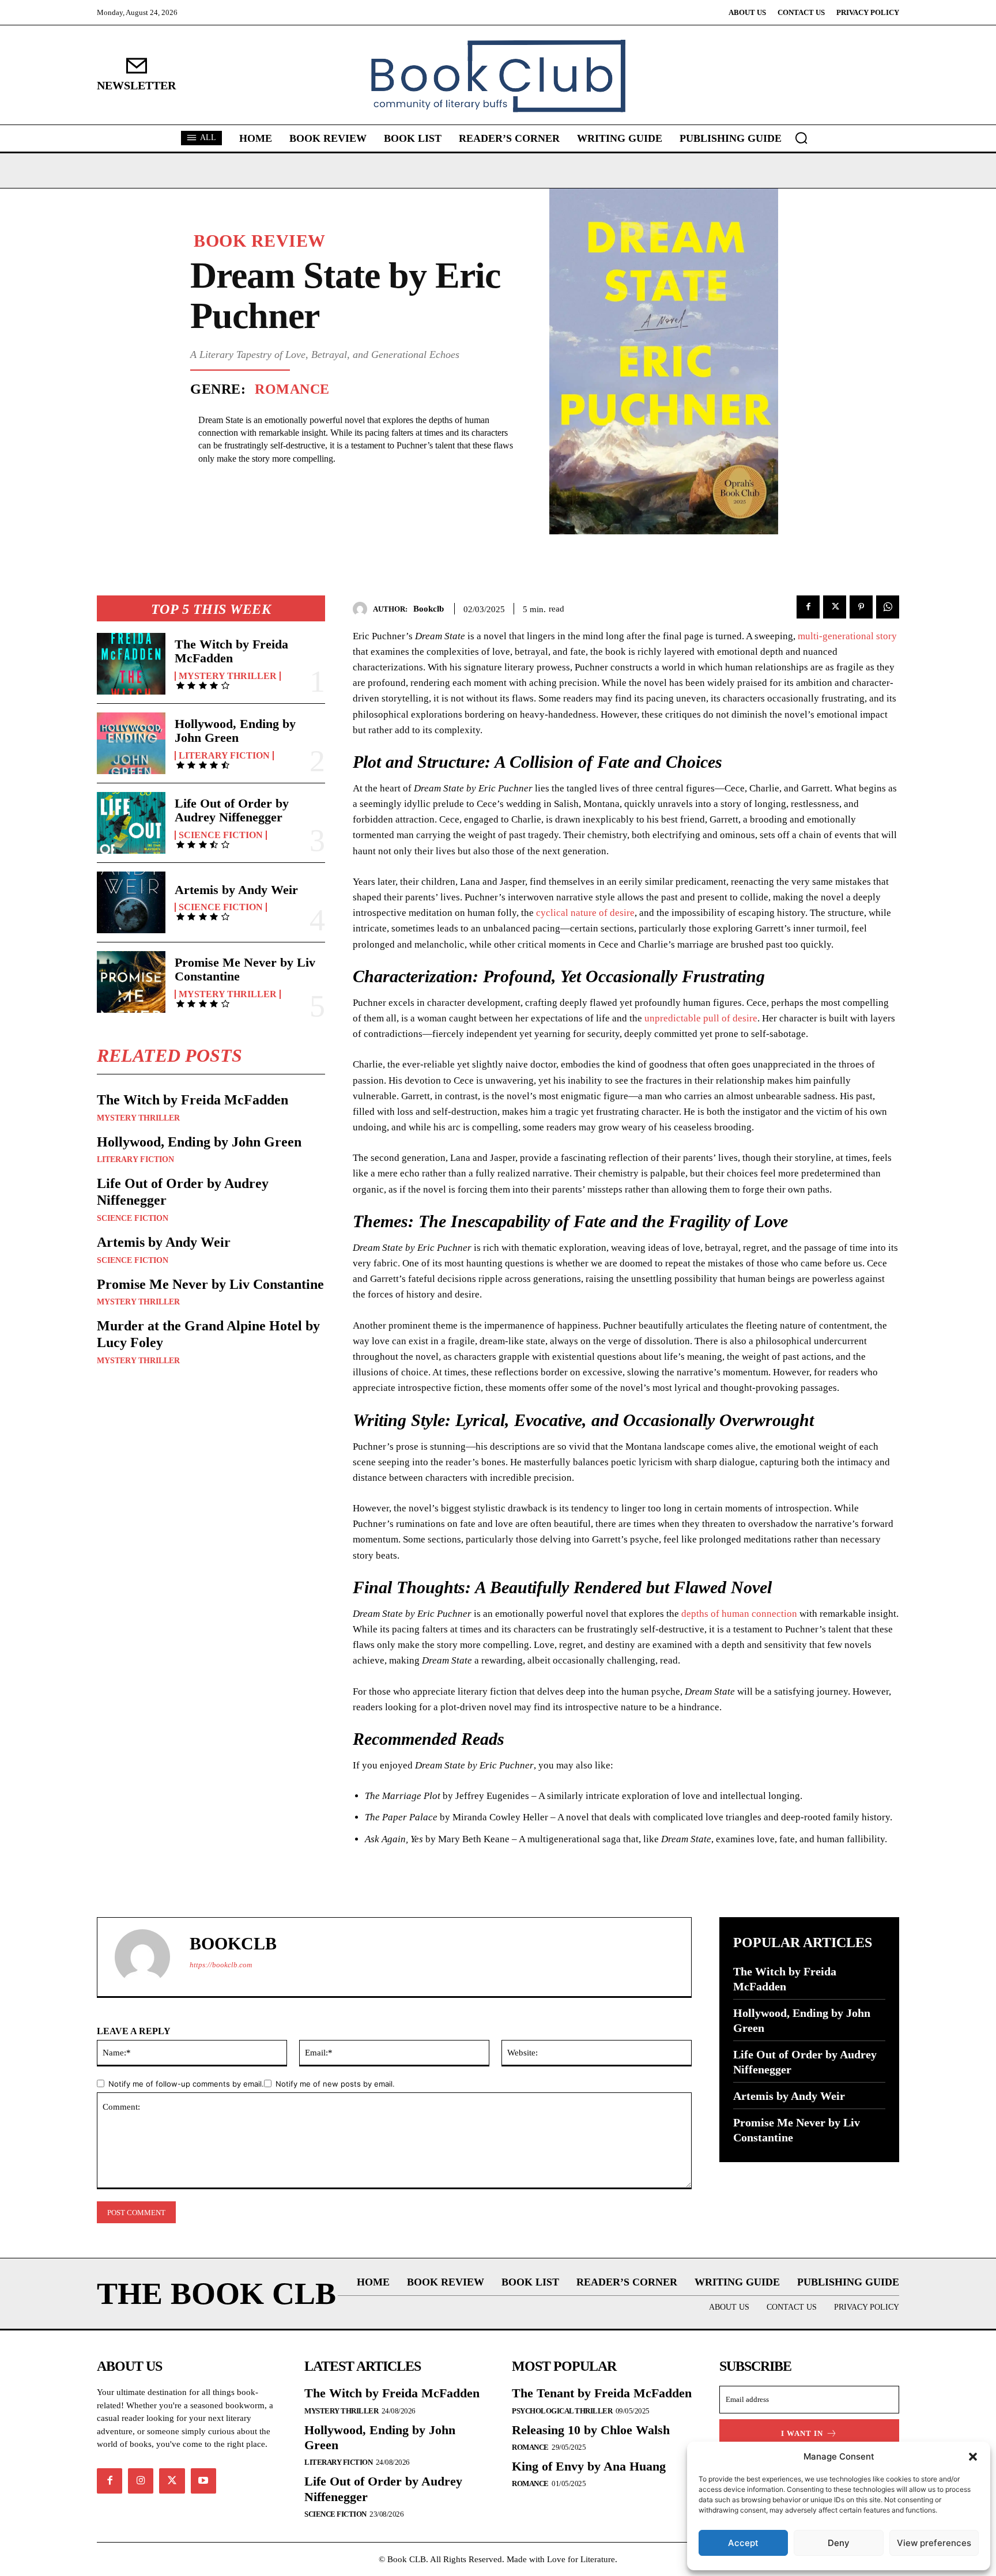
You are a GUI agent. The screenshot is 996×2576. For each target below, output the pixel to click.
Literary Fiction (224, 756)
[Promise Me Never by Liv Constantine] (131, 982)
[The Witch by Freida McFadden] (131, 664)
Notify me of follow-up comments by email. (186, 2084)
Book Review (260, 241)
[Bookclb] (363, 609)
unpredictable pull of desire (701, 1018)
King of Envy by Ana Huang (589, 2466)
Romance (292, 389)
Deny (839, 2543)
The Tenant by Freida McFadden (602, 2393)
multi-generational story (847, 636)
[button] (973, 2457)
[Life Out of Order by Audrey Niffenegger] (131, 823)
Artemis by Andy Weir (236, 890)
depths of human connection (739, 1614)
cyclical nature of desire (585, 913)
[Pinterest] (861, 607)
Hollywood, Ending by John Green (235, 731)
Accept (743, 2543)
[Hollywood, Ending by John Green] (131, 743)
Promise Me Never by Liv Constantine (245, 969)
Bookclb (429, 609)
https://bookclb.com (221, 1965)
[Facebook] (808, 607)
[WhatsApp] (888, 607)
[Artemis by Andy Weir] (131, 902)
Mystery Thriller (228, 676)
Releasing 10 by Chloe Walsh (591, 2430)
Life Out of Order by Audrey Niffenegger (232, 810)
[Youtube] (203, 2481)
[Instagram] (141, 2481)
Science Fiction (221, 835)
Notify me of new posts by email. (335, 2084)
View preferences (934, 2543)
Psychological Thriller (562, 2411)
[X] (835, 607)
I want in (802, 2433)
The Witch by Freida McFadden (231, 651)
